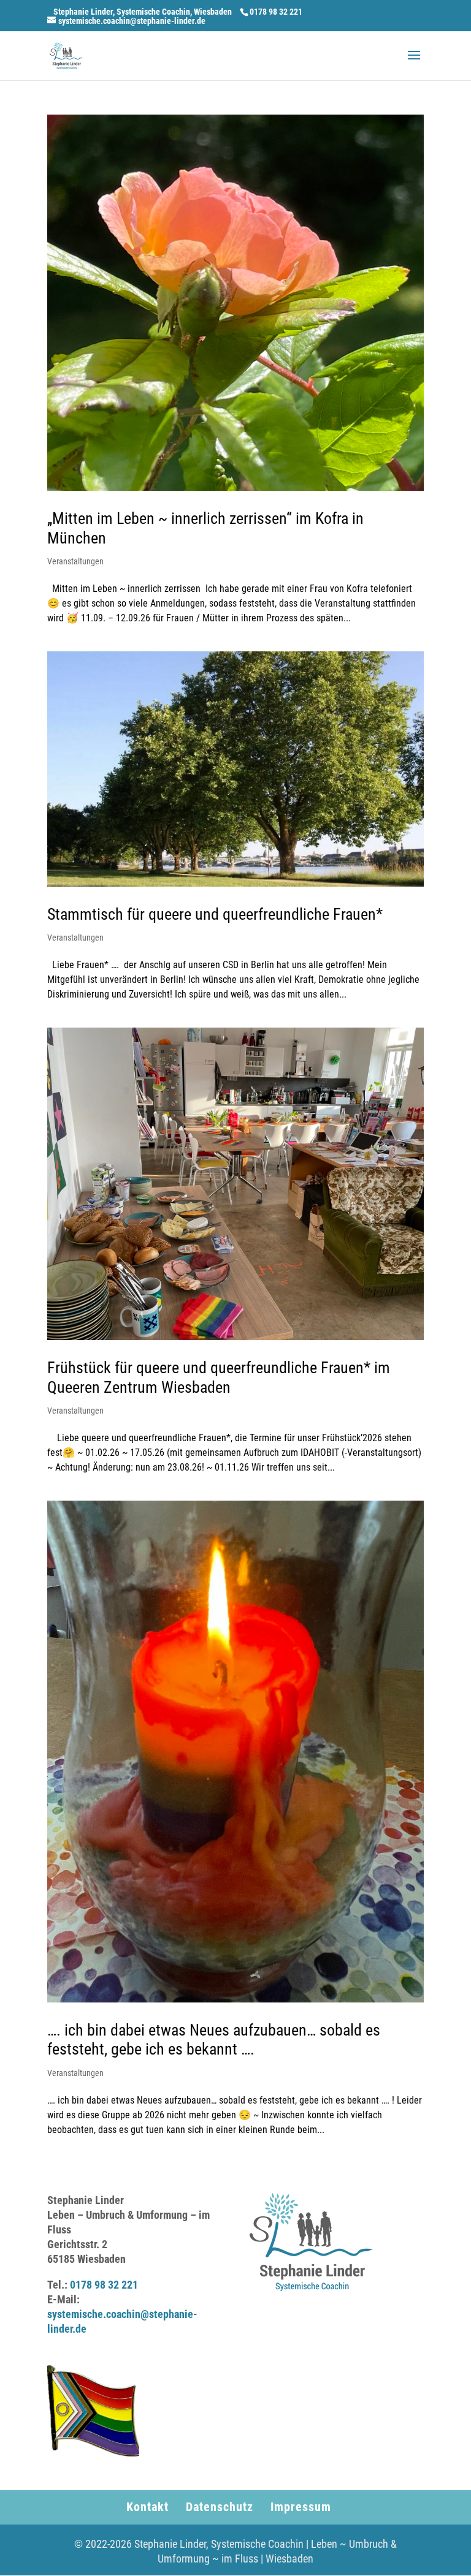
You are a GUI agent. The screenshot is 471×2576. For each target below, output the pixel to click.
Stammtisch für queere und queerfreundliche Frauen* (215, 914)
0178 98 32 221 (104, 2285)
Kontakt (147, 2507)
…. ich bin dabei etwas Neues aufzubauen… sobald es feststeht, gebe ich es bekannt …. (214, 2040)
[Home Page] (66, 55)
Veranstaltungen (75, 561)
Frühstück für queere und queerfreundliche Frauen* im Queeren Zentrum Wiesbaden (219, 1377)
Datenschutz (220, 2507)
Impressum (301, 2507)
